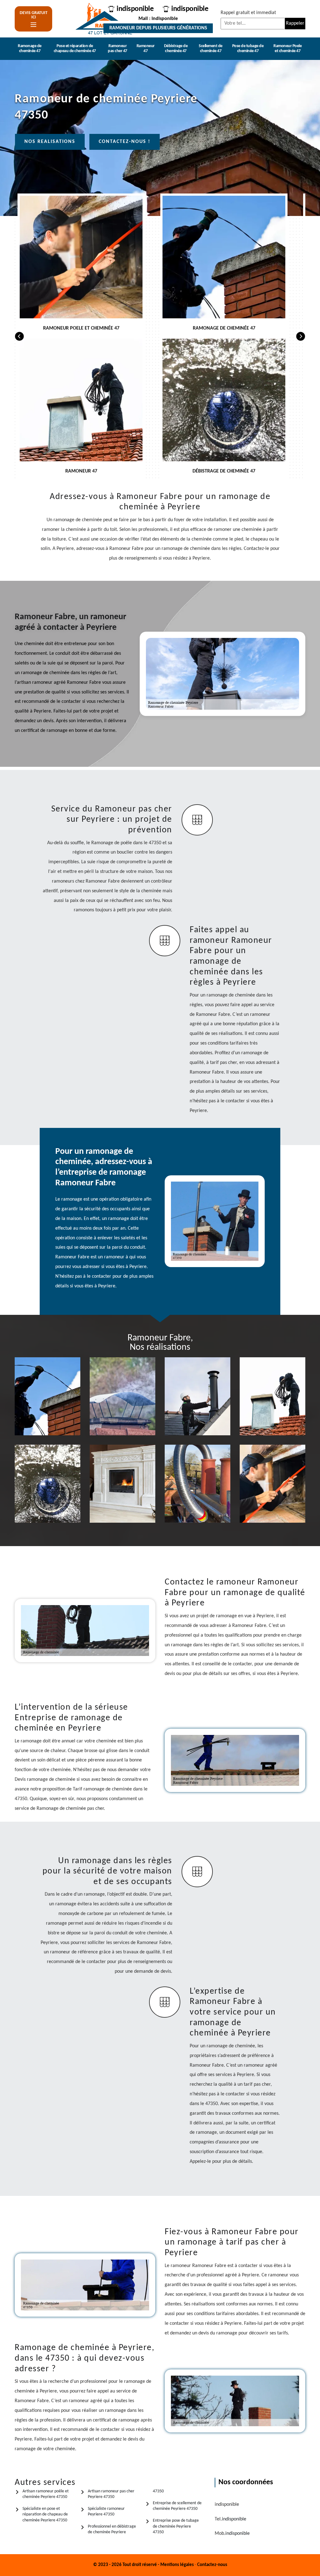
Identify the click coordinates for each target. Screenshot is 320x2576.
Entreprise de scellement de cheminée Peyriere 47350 (177, 2506)
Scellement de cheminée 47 (211, 49)
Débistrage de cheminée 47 (176, 49)
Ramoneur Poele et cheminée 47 (287, 49)
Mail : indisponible (158, 19)
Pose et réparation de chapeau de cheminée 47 (75, 49)
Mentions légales (177, 2565)
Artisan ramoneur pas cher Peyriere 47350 (111, 2494)
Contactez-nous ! (125, 142)
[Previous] (19, 336)
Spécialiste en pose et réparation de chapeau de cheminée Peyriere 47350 (45, 2514)
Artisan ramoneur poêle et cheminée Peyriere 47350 (46, 2494)
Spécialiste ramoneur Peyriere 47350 (106, 2512)
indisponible (135, 9)
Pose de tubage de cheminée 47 (248, 49)
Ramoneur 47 (146, 49)
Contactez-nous (212, 2565)
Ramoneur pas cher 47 (117, 49)
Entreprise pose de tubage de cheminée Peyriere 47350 (176, 2526)
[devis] (33, 25)
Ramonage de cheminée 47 (30, 49)
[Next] (301, 336)
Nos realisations (50, 142)
